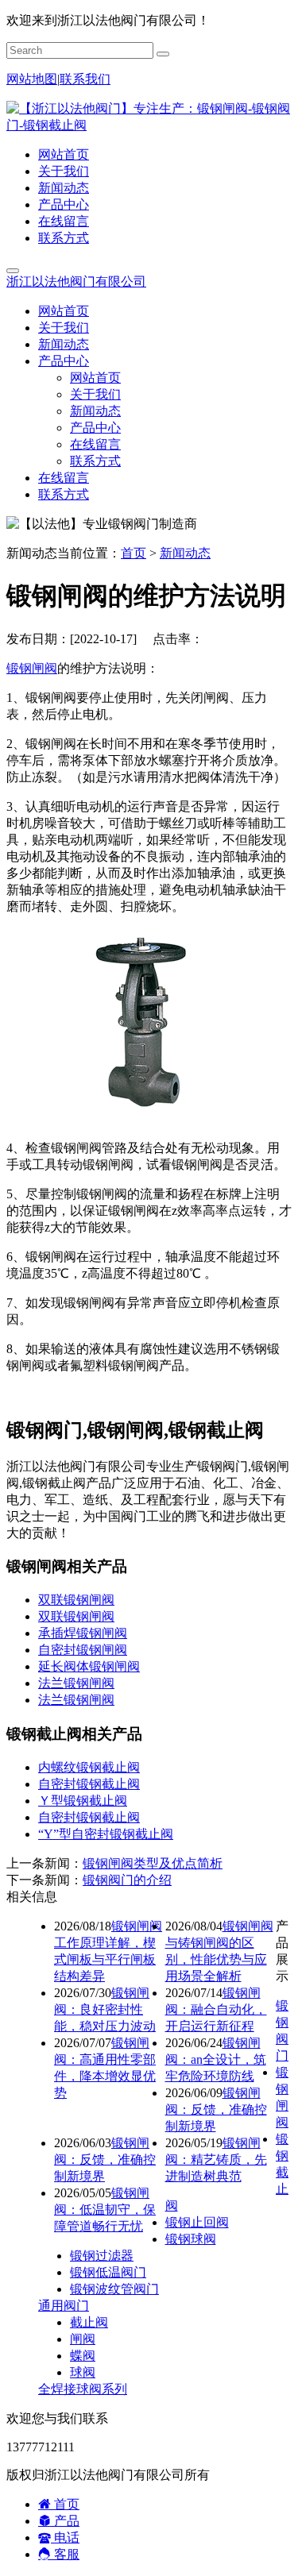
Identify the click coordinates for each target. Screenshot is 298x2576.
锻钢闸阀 (32, 668)
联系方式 (64, 238)
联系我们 (85, 79)
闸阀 (83, 2339)
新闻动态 (64, 188)
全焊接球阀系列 (83, 2389)
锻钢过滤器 (102, 2256)
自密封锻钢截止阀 (89, 1784)
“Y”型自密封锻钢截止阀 (106, 1834)
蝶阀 (83, 2356)
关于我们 (64, 171)
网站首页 (64, 154)
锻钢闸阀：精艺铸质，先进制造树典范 (216, 2160)
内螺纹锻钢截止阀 (89, 1767)
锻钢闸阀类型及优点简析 (153, 1863)
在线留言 (64, 221)
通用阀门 (64, 2306)
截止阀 (89, 2322)
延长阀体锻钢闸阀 (89, 1666)
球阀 (83, 2372)
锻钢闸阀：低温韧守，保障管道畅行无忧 (105, 2210)
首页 (134, 553)
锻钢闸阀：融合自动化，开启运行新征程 (216, 2009)
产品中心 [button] (64, 361)
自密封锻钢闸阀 (83, 1650)
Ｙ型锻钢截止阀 (83, 1801)
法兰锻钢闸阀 (76, 1683)
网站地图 (32, 79)
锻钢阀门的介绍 (127, 1880)
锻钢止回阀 (197, 2222)
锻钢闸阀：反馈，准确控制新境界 (216, 2109)
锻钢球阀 (191, 2239)
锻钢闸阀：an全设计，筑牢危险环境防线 (216, 2059)
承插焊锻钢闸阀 (83, 1633)
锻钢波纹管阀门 (114, 2289)
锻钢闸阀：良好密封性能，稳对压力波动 (105, 2009)
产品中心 (64, 204)
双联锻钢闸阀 (76, 1600)
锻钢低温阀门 (108, 2272)
